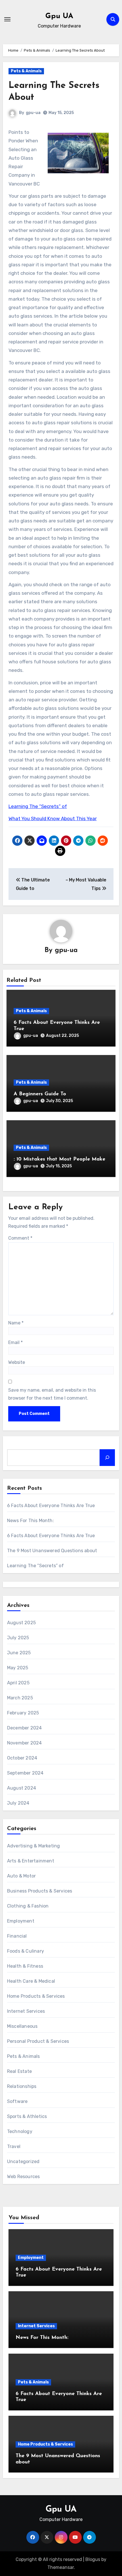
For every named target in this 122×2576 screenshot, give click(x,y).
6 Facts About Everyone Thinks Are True (51, 1506)
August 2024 (22, 1788)
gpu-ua (33, 113)
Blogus (93, 2559)
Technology (20, 2131)
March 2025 (20, 1698)
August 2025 (21, 1623)
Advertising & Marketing (34, 1846)
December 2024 (25, 1728)
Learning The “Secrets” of (38, 806)
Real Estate (19, 2071)
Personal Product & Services (38, 2041)
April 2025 (18, 1683)
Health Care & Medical (31, 1981)
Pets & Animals (26, 71)
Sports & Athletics (27, 2116)
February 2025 (23, 1713)
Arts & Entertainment (31, 1861)
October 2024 (22, 1758)
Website (17, 1362)
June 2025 (19, 1653)
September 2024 (25, 1773)
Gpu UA (59, 16)
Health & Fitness (25, 1966)
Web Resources (24, 2177)
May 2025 (18, 1668)
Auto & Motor (21, 1876)
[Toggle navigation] (7, 19)
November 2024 (25, 1743)
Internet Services (26, 2011)
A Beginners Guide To (40, 1094)
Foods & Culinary (26, 1951)
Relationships (22, 2086)
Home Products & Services (36, 1996)
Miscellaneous (22, 2026)
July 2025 (18, 1638)
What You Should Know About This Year (53, 818)
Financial (17, 1936)
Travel (14, 2146)
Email (15, 1342)
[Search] (107, 1457)
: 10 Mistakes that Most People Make (59, 1159)
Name (16, 1323)
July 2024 (18, 1803)
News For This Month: (30, 1521)
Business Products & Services (40, 1891)
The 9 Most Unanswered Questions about (52, 1551)
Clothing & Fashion (28, 1906)
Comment (20, 1238)
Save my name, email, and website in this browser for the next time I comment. (52, 1394)
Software (17, 2101)
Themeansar (61, 2567)
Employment (21, 1921)
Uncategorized (23, 2162)
